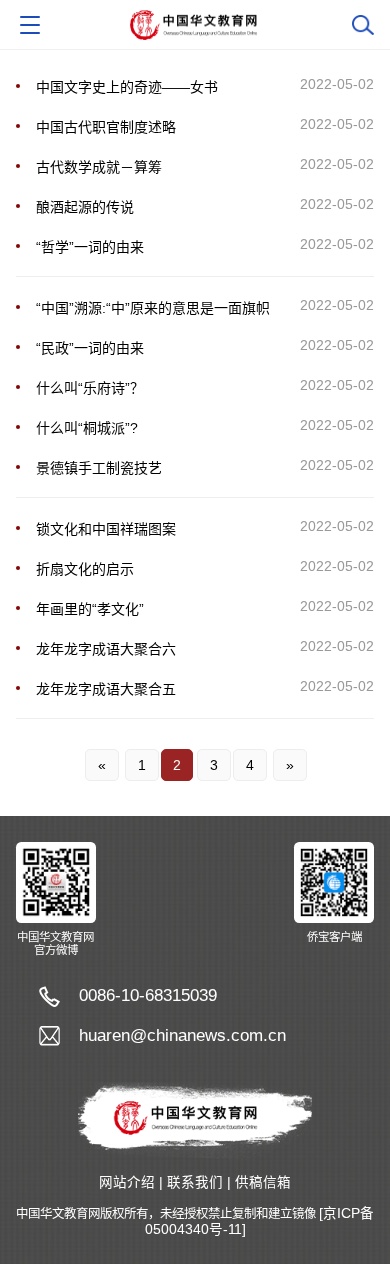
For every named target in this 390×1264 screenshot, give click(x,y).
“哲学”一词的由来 (90, 247)
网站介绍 (127, 1182)
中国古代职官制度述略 (106, 127)
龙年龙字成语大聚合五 (106, 689)
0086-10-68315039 (148, 995)
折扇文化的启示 (85, 569)
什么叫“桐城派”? (87, 428)
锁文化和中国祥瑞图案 (106, 529)
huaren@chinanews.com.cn (182, 1035)
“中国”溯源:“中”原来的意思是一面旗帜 (153, 308)
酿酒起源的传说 (85, 207)
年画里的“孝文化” (90, 609)
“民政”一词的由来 (90, 348)
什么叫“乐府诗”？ (90, 388)
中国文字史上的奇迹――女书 (127, 87)
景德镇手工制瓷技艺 (99, 468)
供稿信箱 (263, 1182)
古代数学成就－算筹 (99, 167)
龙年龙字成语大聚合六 (106, 649)
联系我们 (195, 1182)
